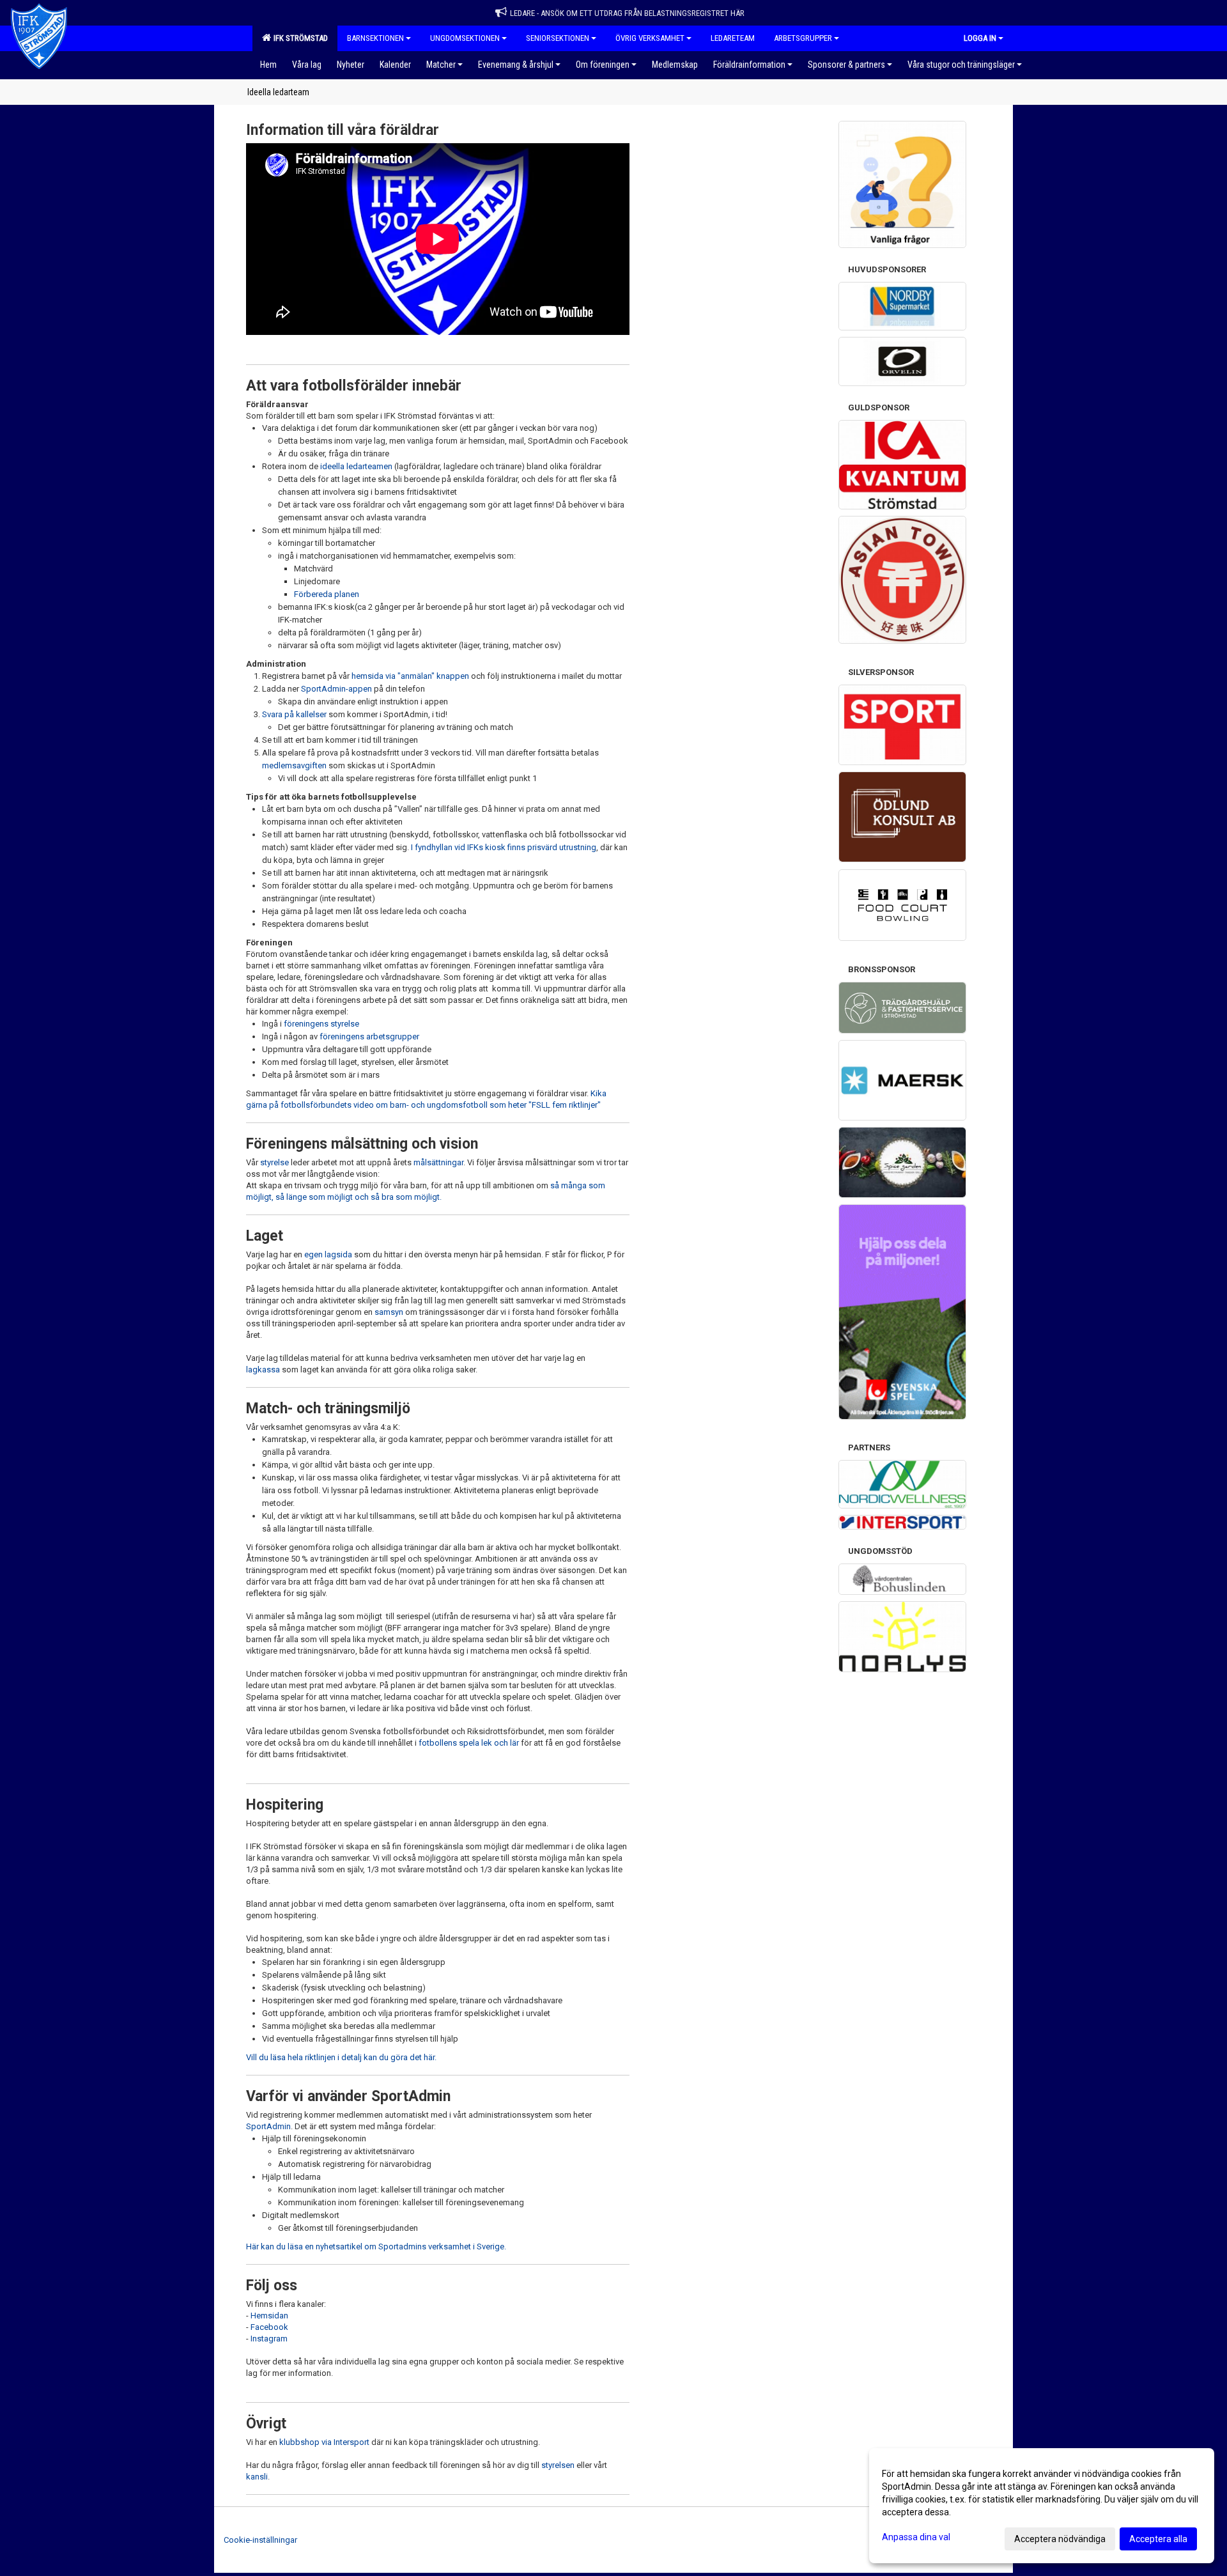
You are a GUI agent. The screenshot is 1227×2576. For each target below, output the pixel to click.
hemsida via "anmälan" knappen (410, 676)
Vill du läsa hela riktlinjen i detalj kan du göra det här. (341, 2057)
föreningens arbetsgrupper (369, 1036)
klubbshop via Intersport (324, 2442)
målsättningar (438, 1162)
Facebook (269, 2327)
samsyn (389, 1312)
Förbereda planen (327, 594)
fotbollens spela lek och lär (469, 1743)
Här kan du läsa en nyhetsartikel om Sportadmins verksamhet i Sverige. (376, 2246)
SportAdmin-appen (336, 689)
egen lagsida (328, 1254)
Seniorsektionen (558, 38)
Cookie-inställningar (260, 2540)
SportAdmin (268, 2126)
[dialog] (1042, 2506)
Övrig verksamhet (650, 38)
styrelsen (558, 2465)
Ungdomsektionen (465, 38)
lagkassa (263, 1369)
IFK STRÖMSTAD (299, 38)
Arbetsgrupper (803, 38)
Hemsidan (269, 2316)
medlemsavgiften (294, 765)
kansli (257, 2477)
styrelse (274, 1162)
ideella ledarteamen (356, 466)
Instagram (269, 2339)
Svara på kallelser (295, 714)
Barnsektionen (375, 38)
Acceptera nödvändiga (1060, 2539)
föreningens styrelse (321, 1024)
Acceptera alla (1158, 2539)
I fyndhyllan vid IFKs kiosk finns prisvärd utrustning (504, 847)
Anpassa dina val (916, 2537)
